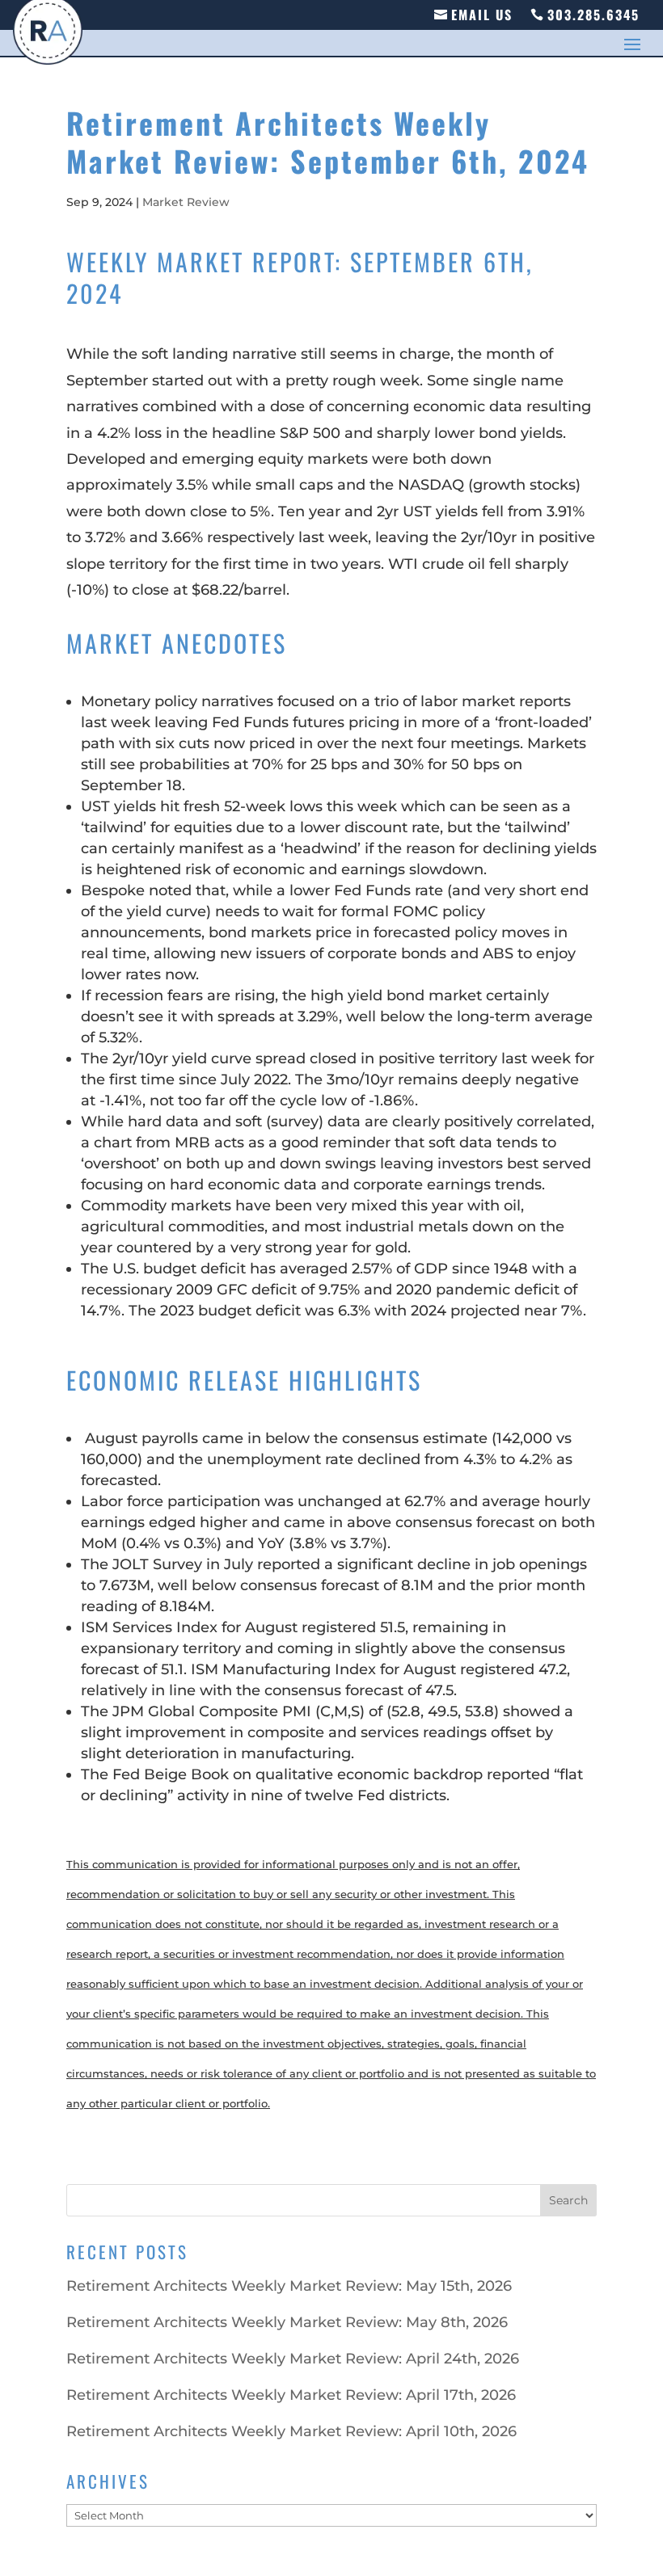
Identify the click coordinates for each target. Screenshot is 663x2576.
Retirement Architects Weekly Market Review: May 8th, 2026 (287, 2322)
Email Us (482, 15)
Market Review (186, 202)
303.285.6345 (593, 15)
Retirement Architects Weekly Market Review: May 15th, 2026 (289, 2286)
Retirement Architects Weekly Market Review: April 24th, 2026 (293, 2359)
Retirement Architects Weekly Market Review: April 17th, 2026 (291, 2395)
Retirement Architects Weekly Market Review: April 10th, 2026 (291, 2431)
